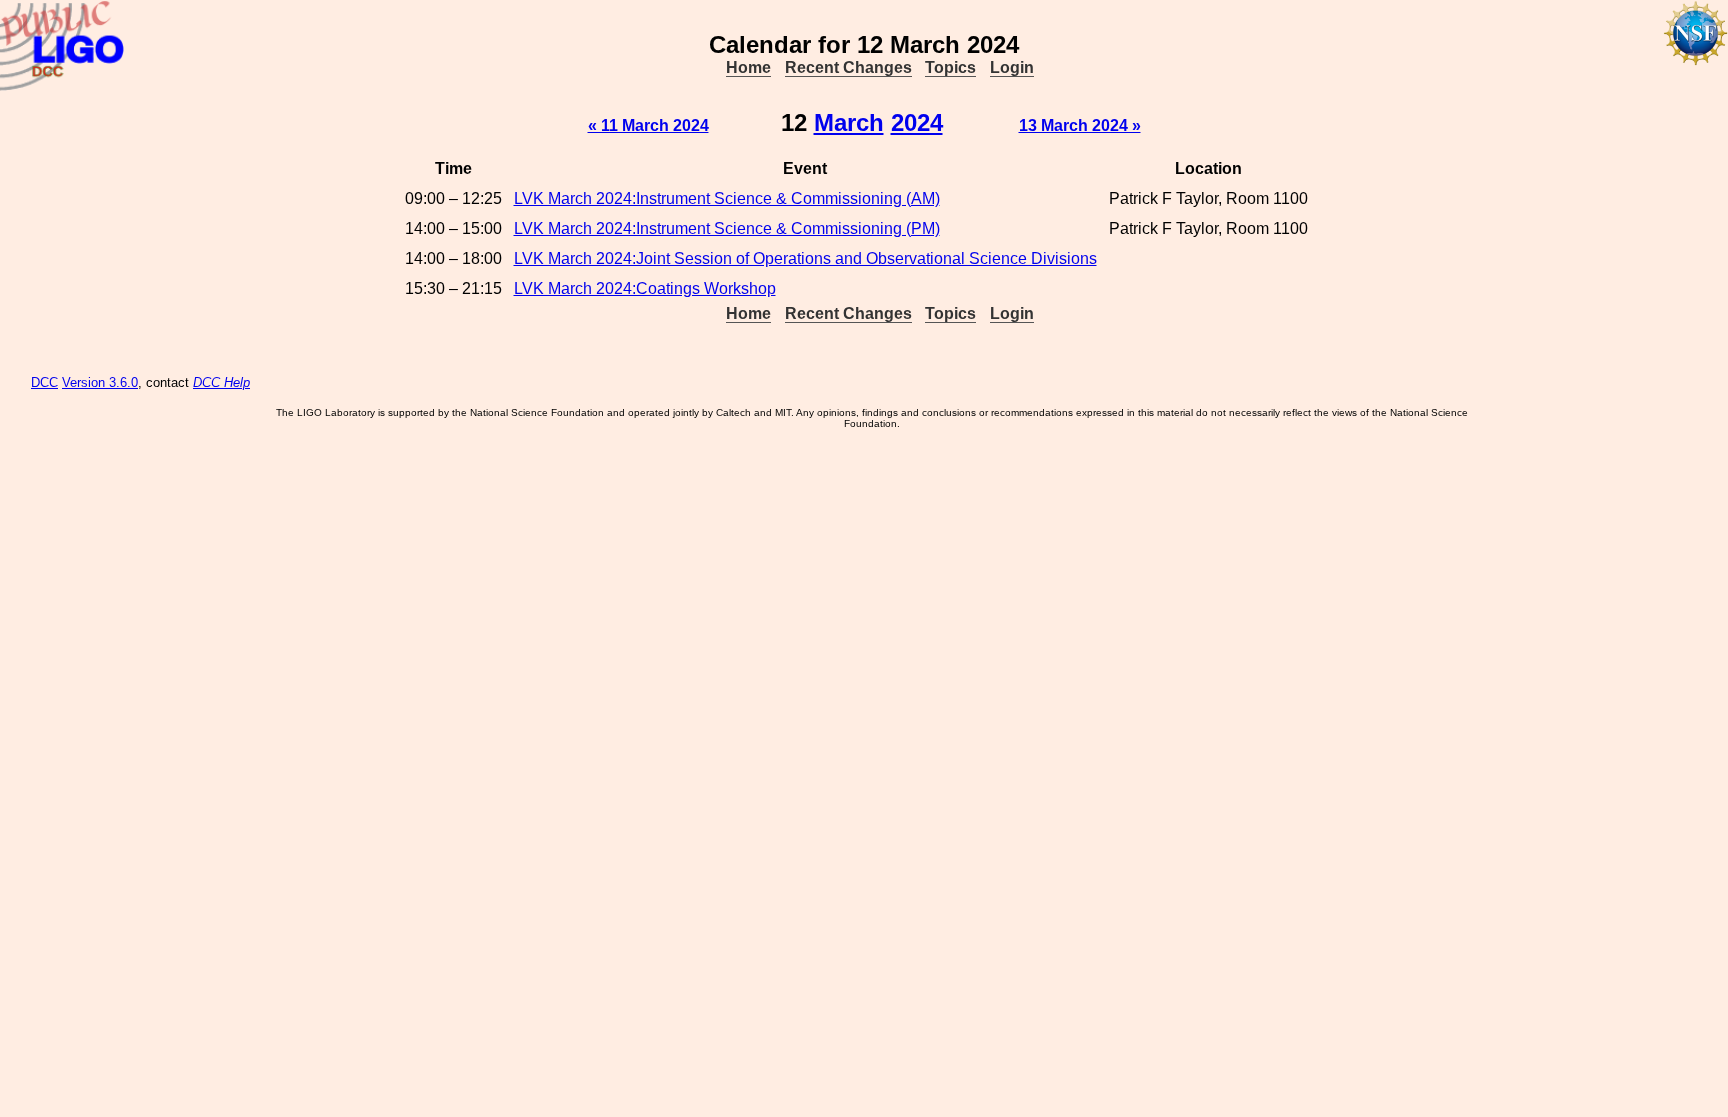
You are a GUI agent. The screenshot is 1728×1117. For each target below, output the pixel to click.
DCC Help (221, 382)
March (849, 122)
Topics (950, 67)
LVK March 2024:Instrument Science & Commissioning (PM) (727, 228)
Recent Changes (848, 67)
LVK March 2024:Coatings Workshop (645, 288)
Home (748, 67)
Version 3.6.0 (100, 382)
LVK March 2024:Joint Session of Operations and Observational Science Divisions (805, 258)
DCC (44, 382)
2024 (917, 122)
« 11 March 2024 (648, 125)
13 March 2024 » (1080, 125)
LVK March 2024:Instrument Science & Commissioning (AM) (727, 198)
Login (1012, 67)
